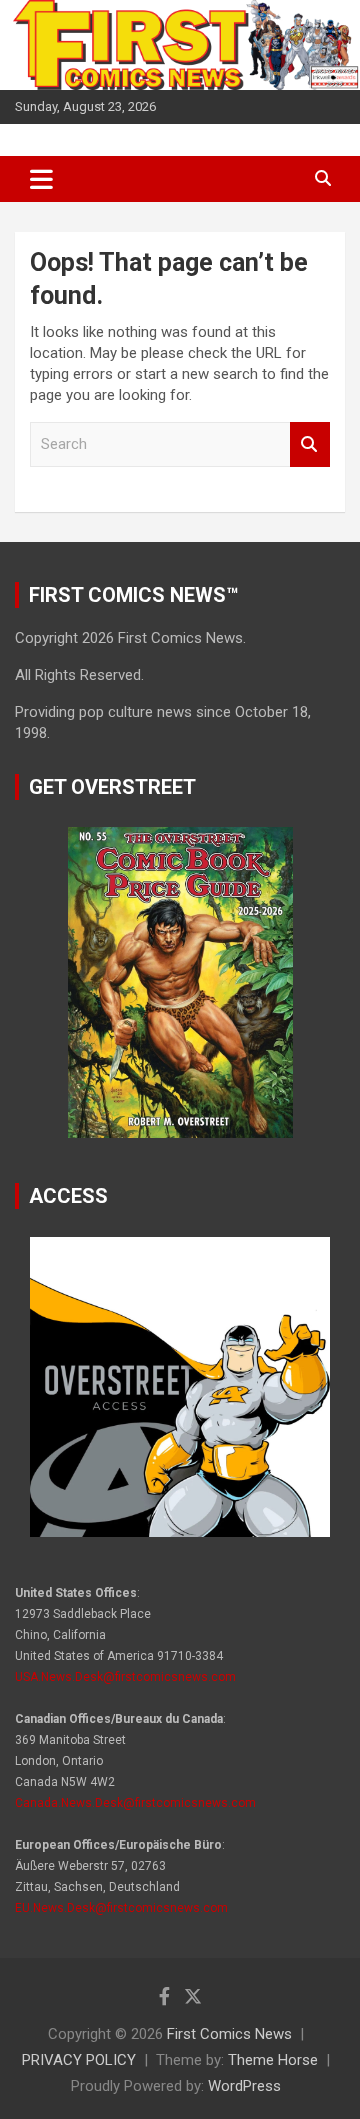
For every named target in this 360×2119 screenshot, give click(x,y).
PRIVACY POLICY (79, 2060)
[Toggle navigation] (41, 179)
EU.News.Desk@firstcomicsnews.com (121, 1908)
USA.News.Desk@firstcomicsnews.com (125, 1677)
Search (310, 444)
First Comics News (229, 2034)
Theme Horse (273, 2060)
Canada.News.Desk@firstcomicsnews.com (135, 1803)
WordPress (244, 2086)
